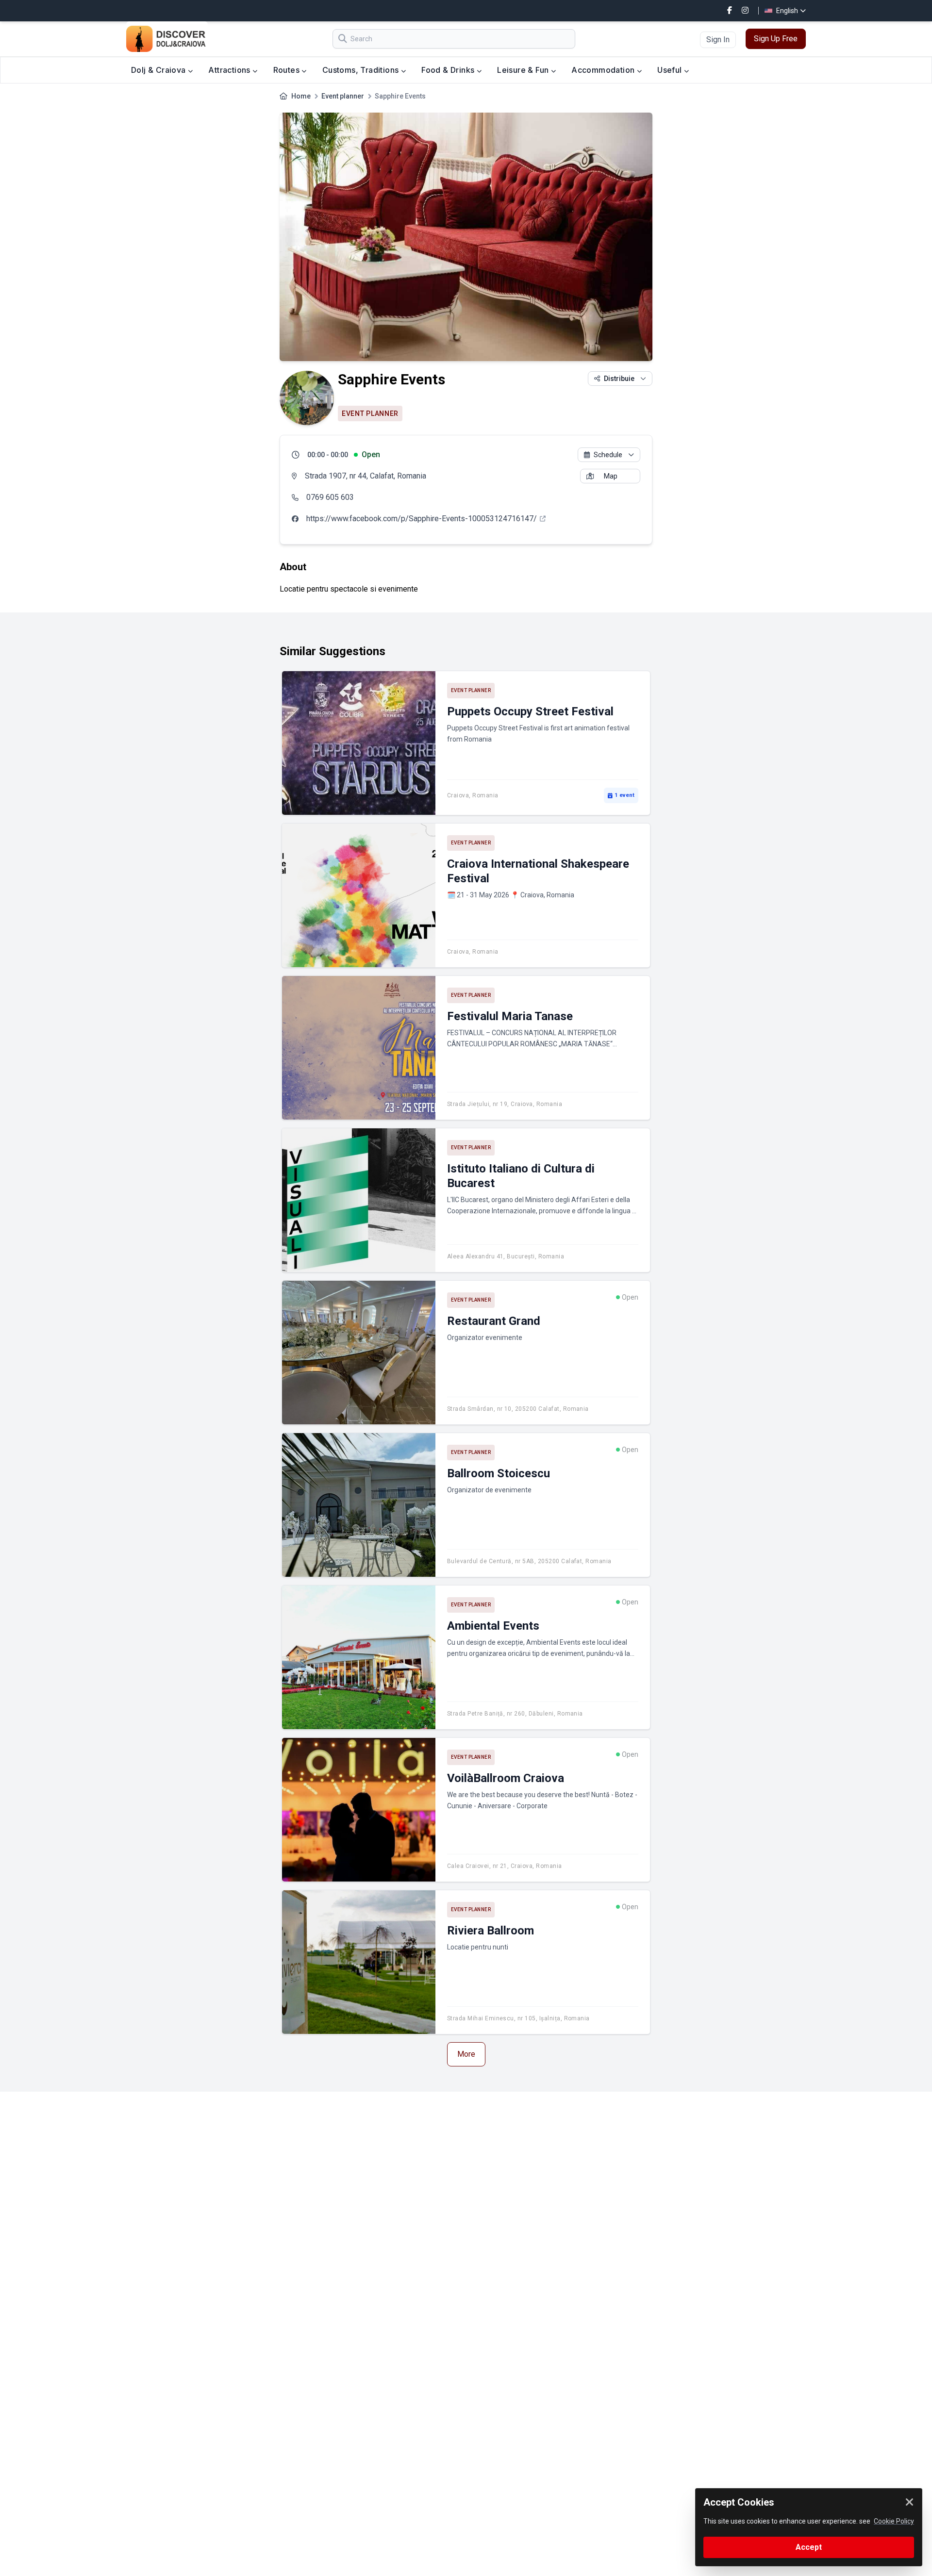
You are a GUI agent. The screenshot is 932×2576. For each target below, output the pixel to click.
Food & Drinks (449, 70)
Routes (288, 70)
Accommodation (604, 70)
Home (301, 96)
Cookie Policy (894, 2521)
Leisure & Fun (524, 70)
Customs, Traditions (362, 70)
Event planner (343, 96)
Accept (809, 2547)
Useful (671, 70)
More (466, 2054)
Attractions (230, 70)
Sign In (718, 40)
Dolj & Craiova (159, 70)
